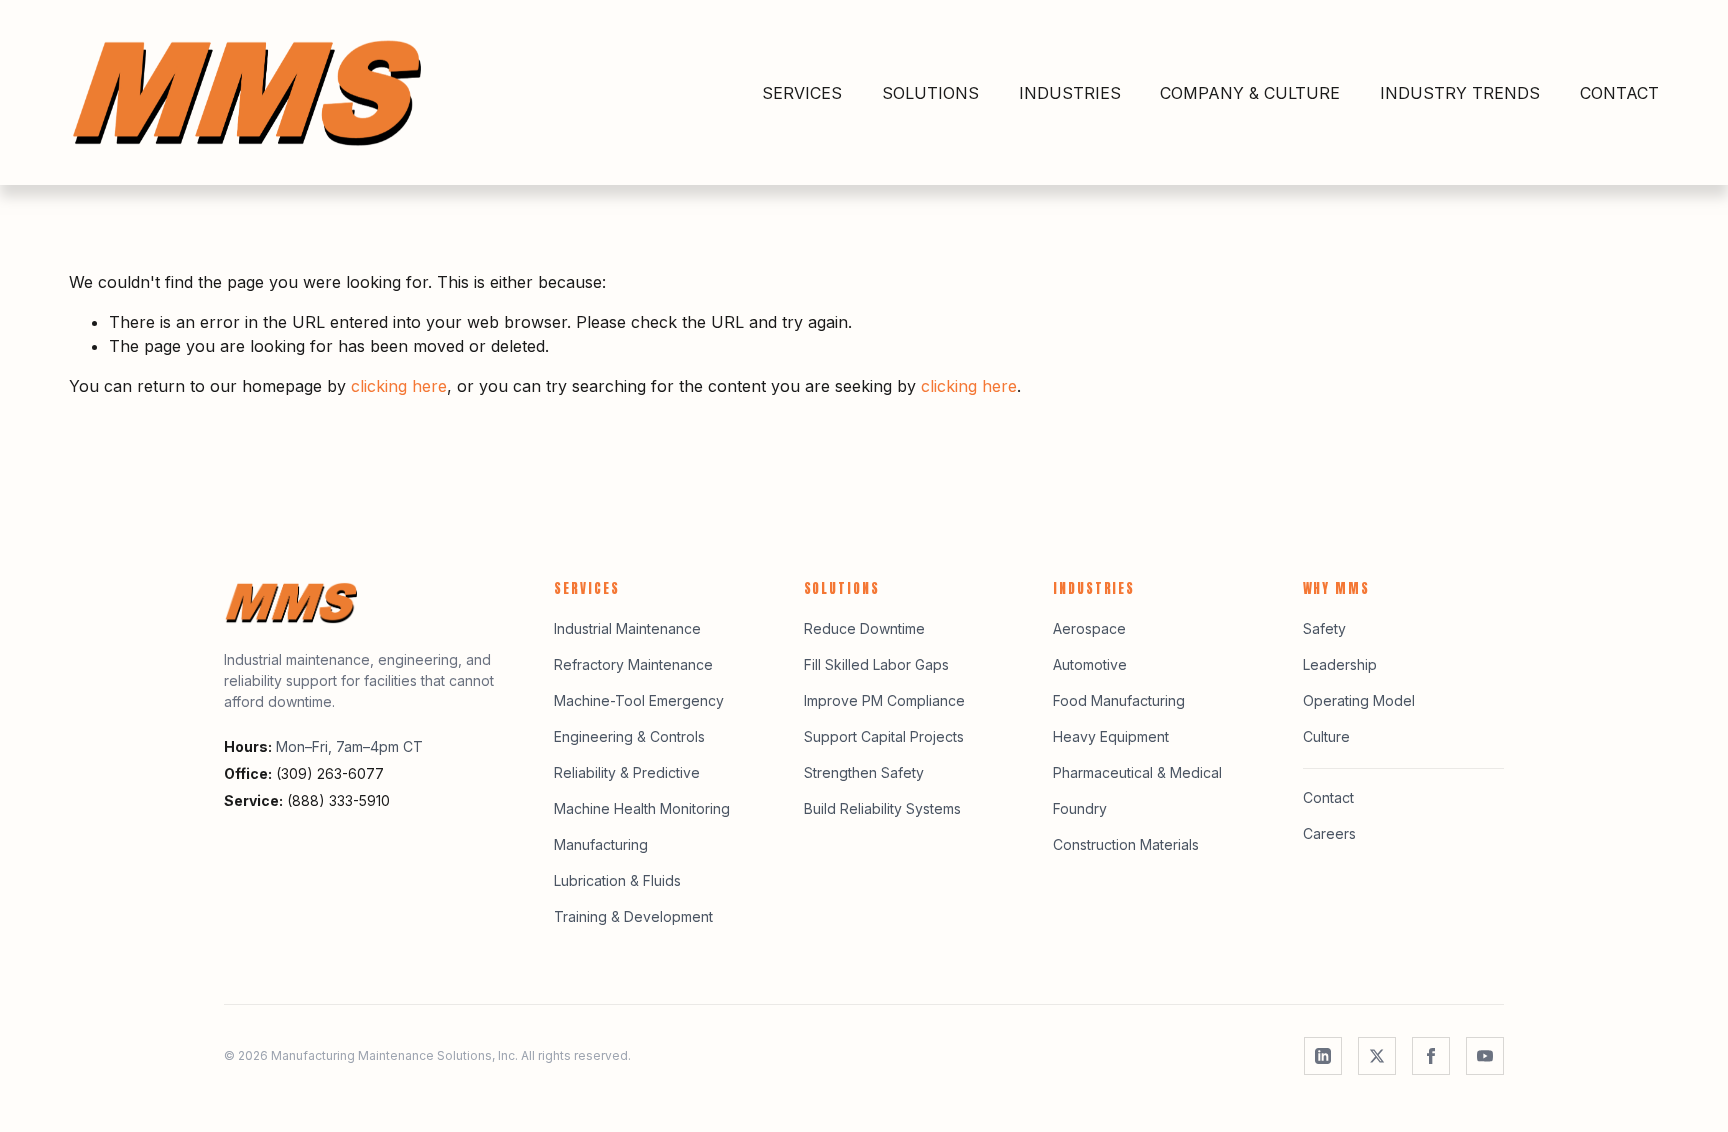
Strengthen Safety (864, 772)
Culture (1326, 736)
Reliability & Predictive (627, 772)
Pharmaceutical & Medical (1137, 772)
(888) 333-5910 (338, 800)
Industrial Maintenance (627, 628)
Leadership (1340, 664)
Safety (1324, 628)
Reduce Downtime (864, 628)
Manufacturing (601, 844)
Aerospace (1089, 628)
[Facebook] (1431, 1056)
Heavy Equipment (1111, 736)
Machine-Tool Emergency (639, 700)
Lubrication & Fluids (617, 880)
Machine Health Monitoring (642, 808)
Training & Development (633, 916)
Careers (1329, 833)
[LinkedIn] (1323, 1056)
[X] (1377, 1056)
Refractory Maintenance (633, 664)
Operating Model (1359, 700)
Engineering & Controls (629, 736)
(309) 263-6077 (330, 773)
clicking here (399, 386)
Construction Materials (1126, 844)
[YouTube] (1485, 1056)
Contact (1328, 797)
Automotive (1090, 664)
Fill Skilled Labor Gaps (876, 664)
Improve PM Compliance (884, 700)
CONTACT (1619, 93)
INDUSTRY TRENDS (1460, 93)
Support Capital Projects (884, 736)
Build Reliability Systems (882, 808)
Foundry (1080, 808)
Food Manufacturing (1119, 700)
